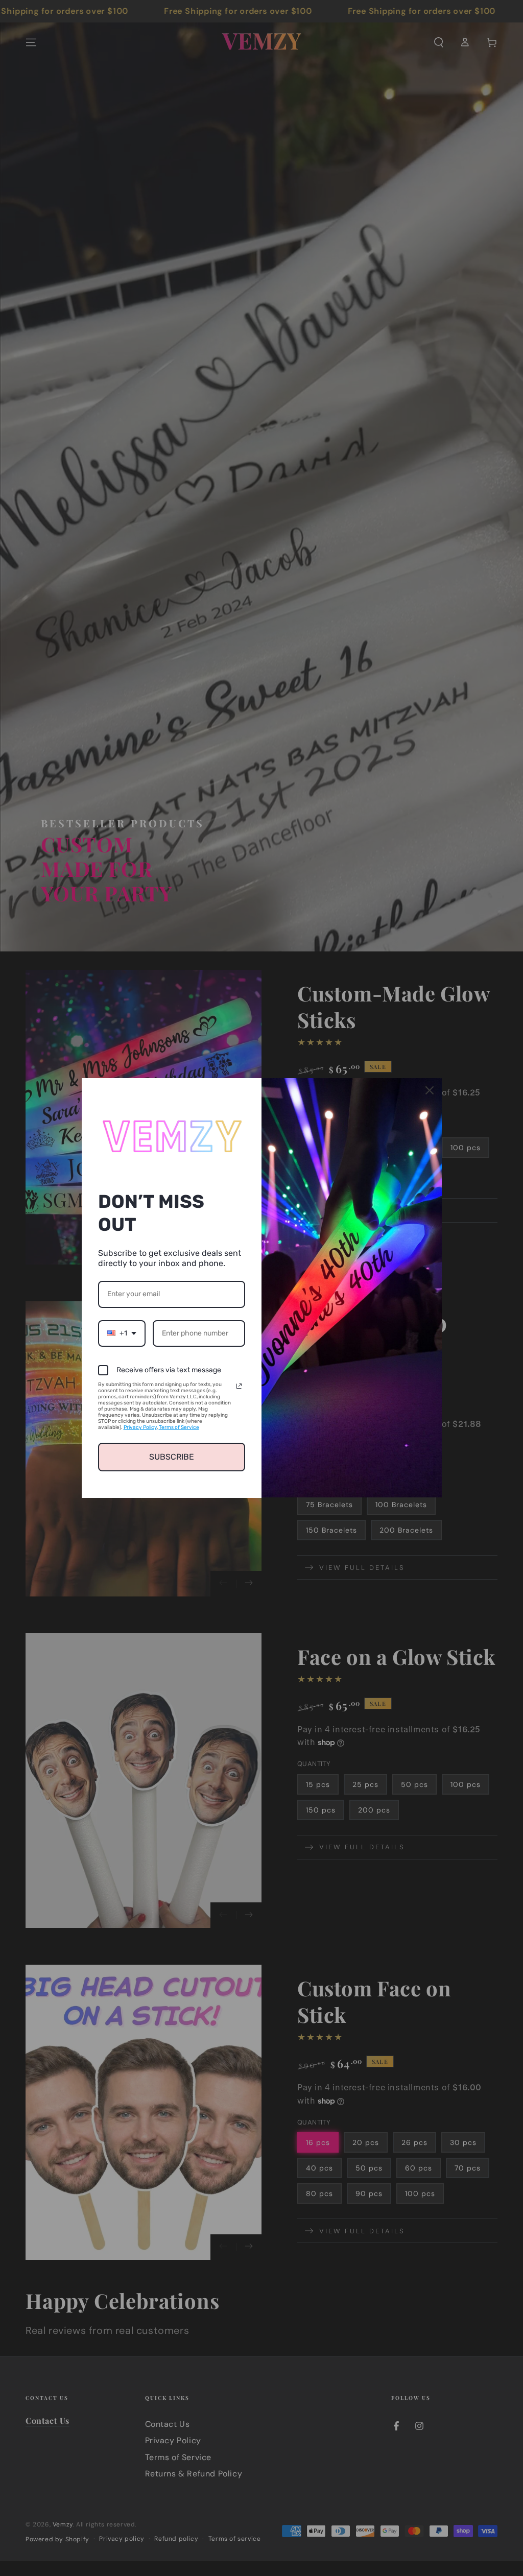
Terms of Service (179, 1427)
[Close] (430, 1090)
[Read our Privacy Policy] (239, 1386)
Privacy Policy (140, 1427)
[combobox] (122, 1334)
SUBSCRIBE (172, 1457)
